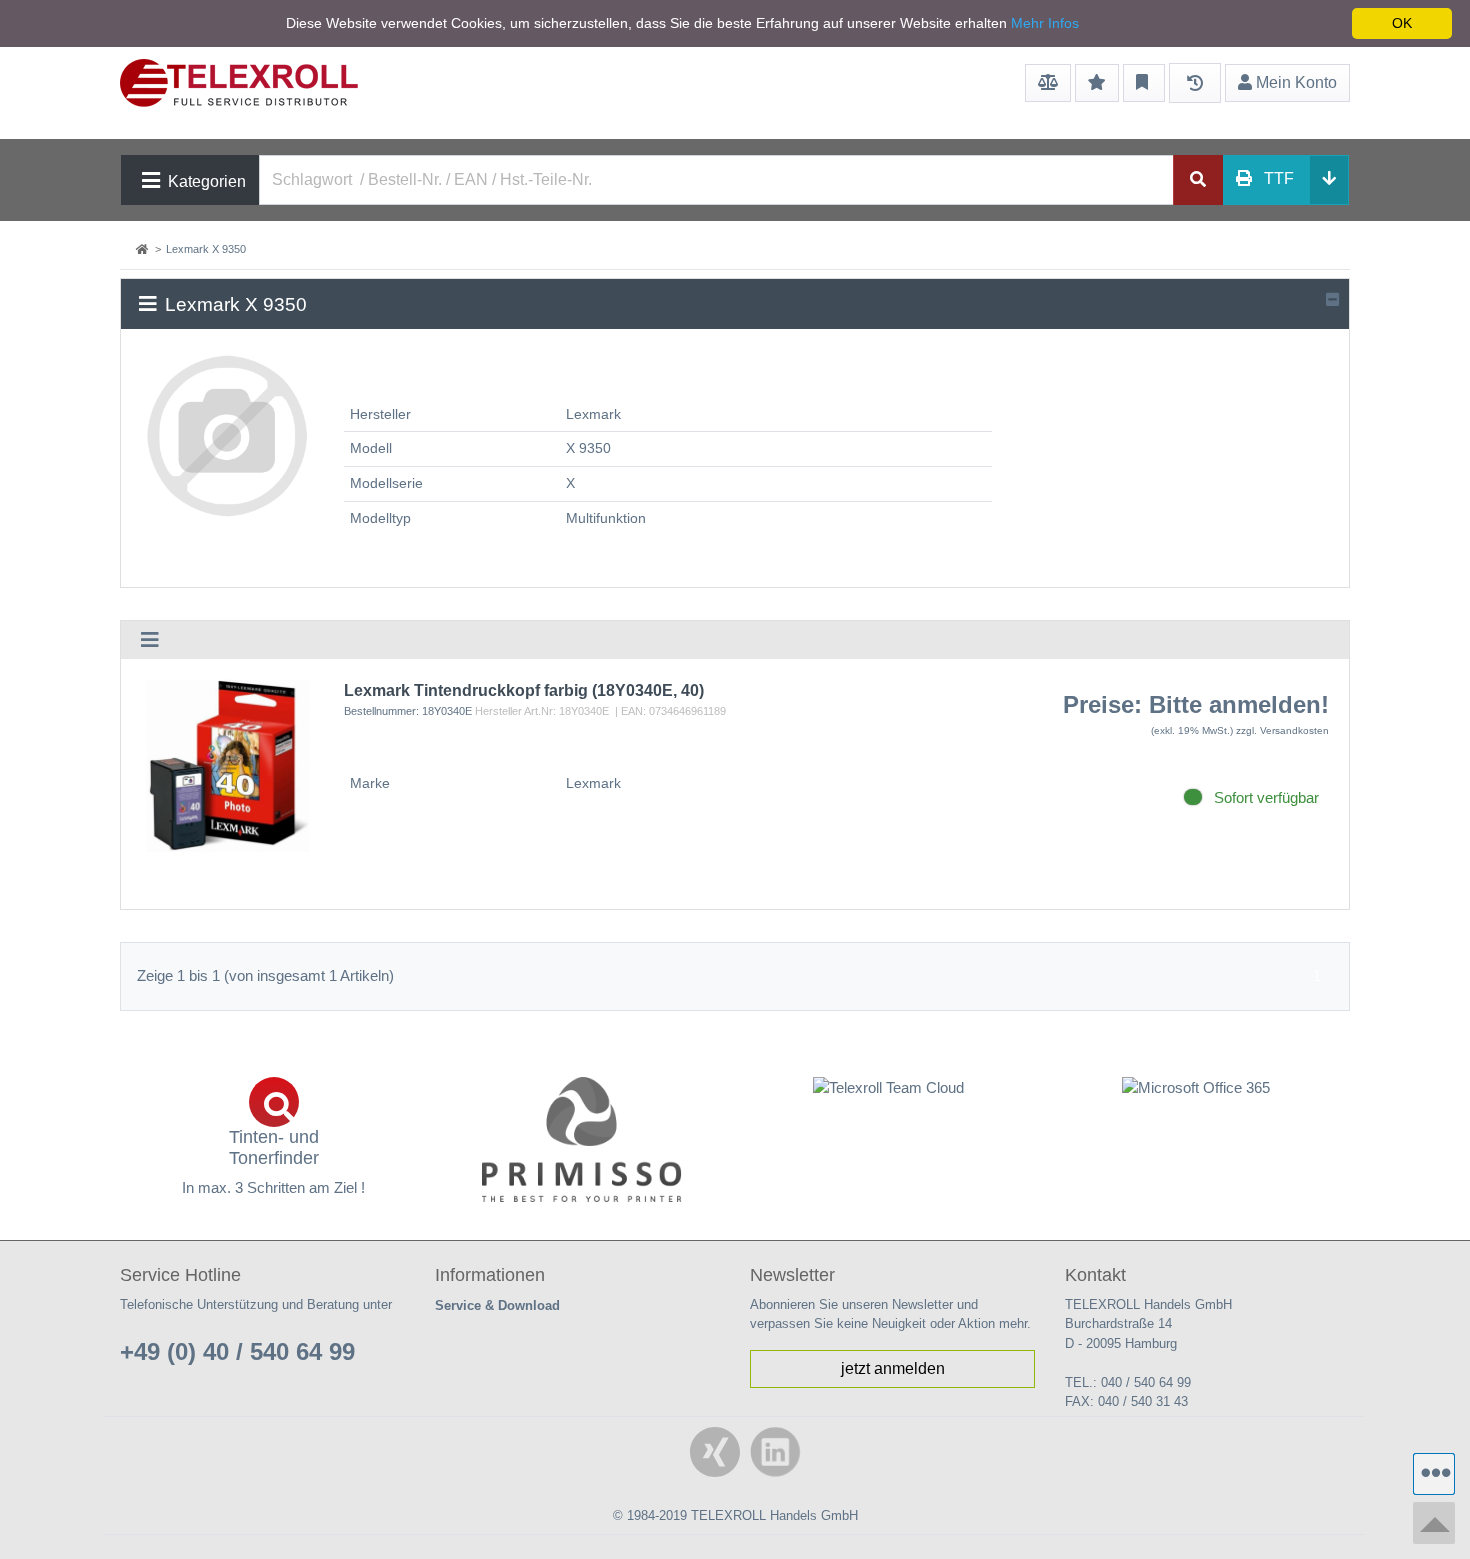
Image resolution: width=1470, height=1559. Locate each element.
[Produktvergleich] (1048, 83)
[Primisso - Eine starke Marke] (582, 1139)
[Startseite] (144, 249)
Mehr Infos (1045, 23)
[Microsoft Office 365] (1197, 1088)
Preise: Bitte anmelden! (1196, 704)
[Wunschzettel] (1097, 83)
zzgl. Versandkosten (1282, 730)
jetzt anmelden (893, 1368)
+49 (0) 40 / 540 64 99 (237, 1351)
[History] (1195, 83)
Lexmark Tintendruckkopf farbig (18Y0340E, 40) (524, 690)
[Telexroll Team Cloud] (889, 1100)
